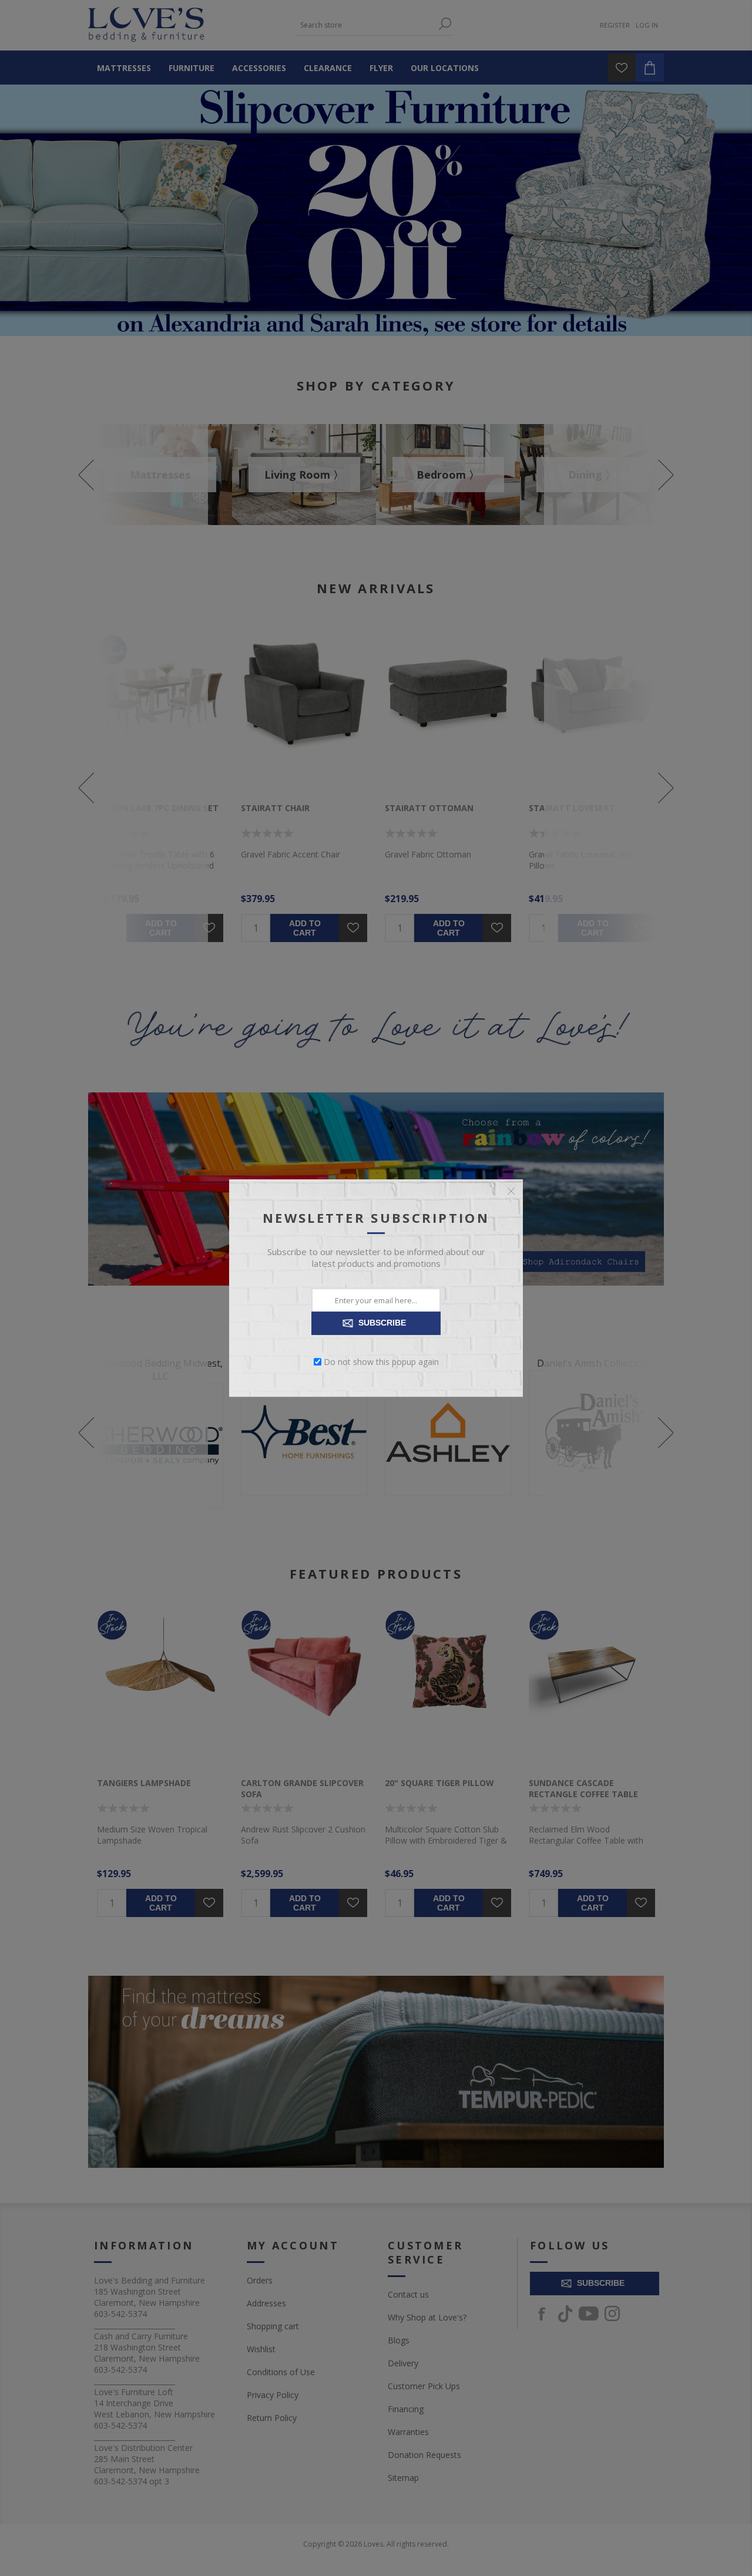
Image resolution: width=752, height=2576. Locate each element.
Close (511, 1191)
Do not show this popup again (381, 1362)
